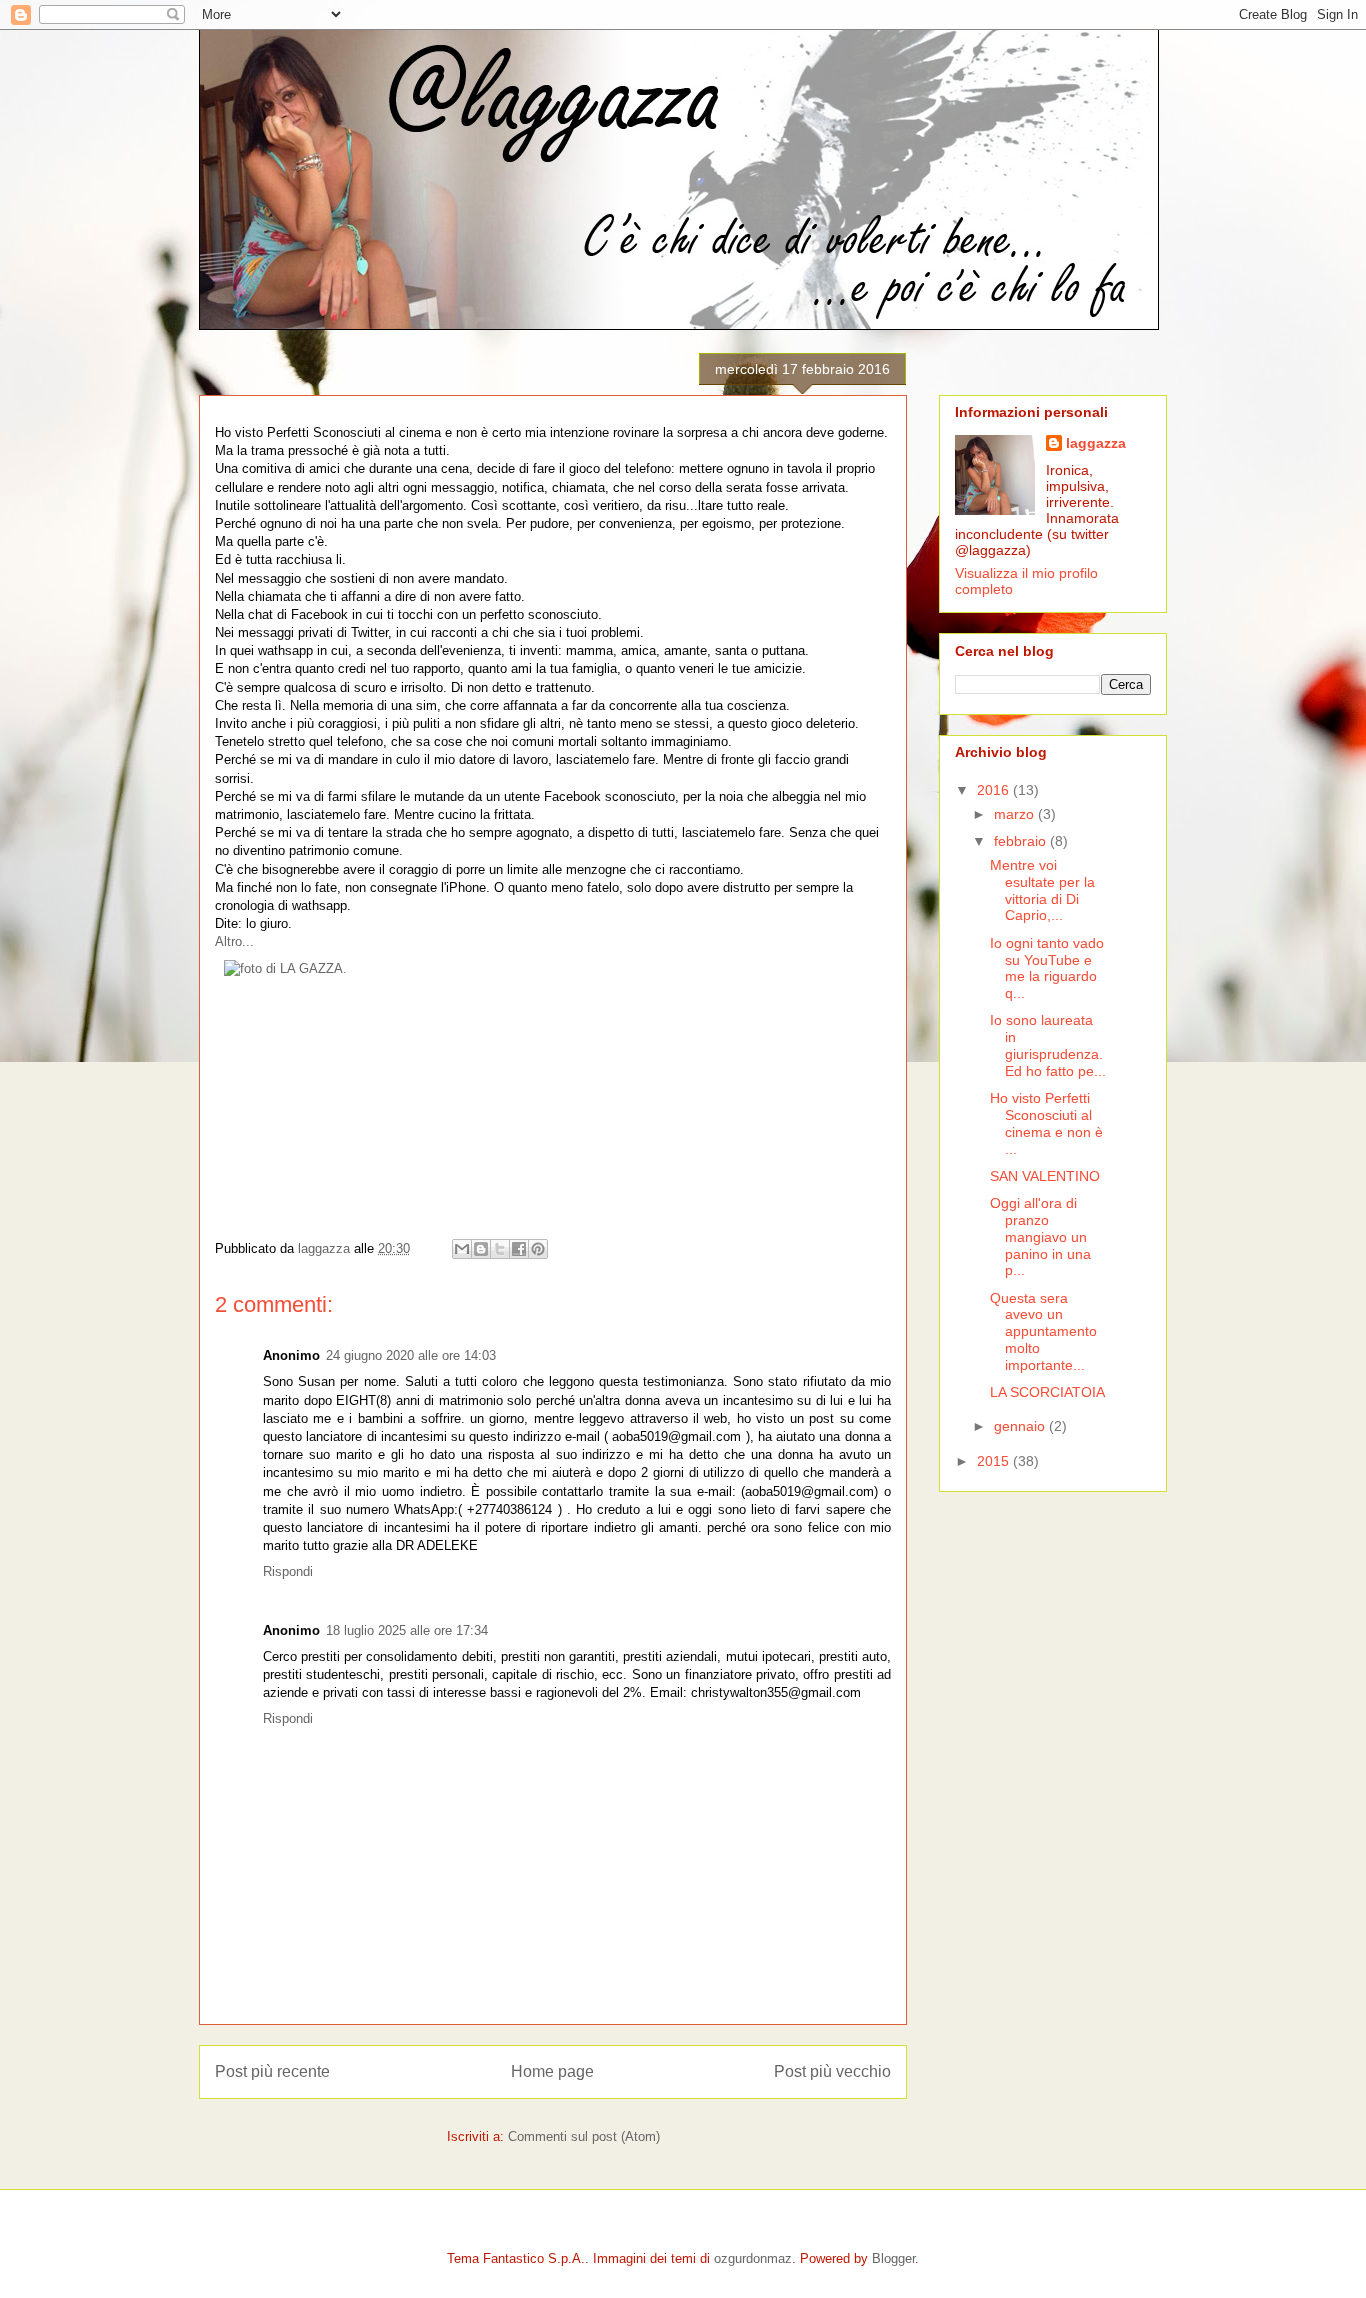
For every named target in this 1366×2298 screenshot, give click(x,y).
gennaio (1021, 1426)
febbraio (1022, 841)
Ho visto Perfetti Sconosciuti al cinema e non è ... (1046, 1123)
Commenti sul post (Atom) (584, 2136)
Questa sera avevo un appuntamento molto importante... (1043, 1331)
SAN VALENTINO (1045, 1176)
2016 (995, 790)
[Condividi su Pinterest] (538, 1249)
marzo (1016, 814)
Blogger (893, 2258)
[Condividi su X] (500, 1249)
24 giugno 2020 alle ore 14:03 (411, 1355)
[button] (234, 941)
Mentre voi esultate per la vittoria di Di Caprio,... (1042, 890)
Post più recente (272, 2071)
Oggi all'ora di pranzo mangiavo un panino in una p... (1040, 1236)
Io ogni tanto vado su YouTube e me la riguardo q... (1047, 968)
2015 (995, 1461)
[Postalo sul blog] (481, 1249)
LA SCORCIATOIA (1047, 1392)
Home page (552, 2071)
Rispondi (288, 1571)
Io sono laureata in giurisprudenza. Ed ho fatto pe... (1048, 1045)
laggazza (1096, 443)
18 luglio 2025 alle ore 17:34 (407, 1630)
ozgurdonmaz (753, 2258)
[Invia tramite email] (462, 1249)
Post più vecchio (832, 2071)
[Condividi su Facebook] (519, 1249)
